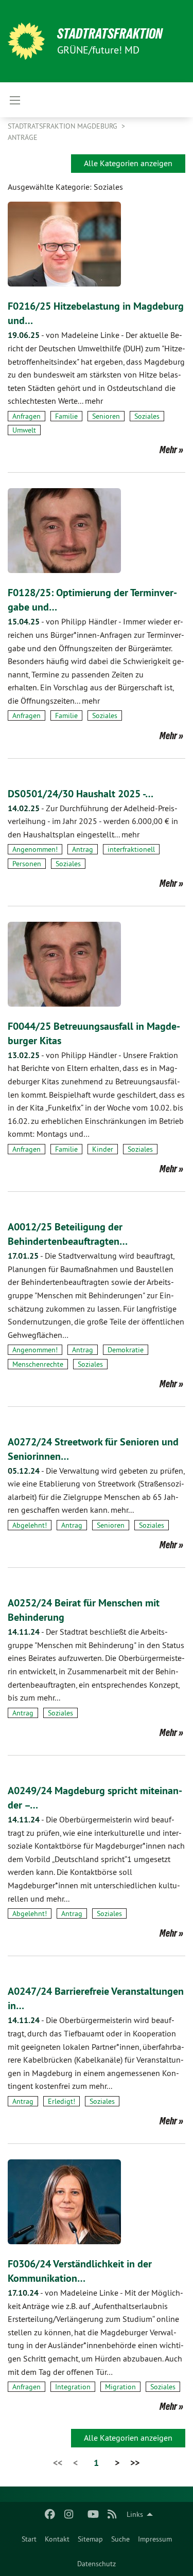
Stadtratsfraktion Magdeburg (64, 126)
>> (135, 2463)
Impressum (155, 2539)
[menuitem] (29, 2539)
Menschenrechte (38, 1364)
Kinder (103, 1149)
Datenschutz (97, 2564)
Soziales (147, 416)
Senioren (106, 416)
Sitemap (90, 2539)
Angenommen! (35, 849)
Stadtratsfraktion (110, 34)
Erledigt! (62, 2101)
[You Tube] (93, 2514)
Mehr (168, 450)
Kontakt (57, 2539)
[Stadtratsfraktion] (26, 41)
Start (29, 2539)
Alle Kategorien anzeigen (128, 163)
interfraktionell (131, 849)
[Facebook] (50, 2514)
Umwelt (24, 430)
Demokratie (126, 1350)
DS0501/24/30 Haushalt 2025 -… (81, 794)
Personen (27, 864)
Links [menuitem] (135, 2514)
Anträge (23, 137)
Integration (73, 2387)
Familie (66, 416)
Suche (120, 2539)
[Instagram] (69, 2514)
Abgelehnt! (30, 1525)
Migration (120, 2387)
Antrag (83, 849)
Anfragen (27, 416)
